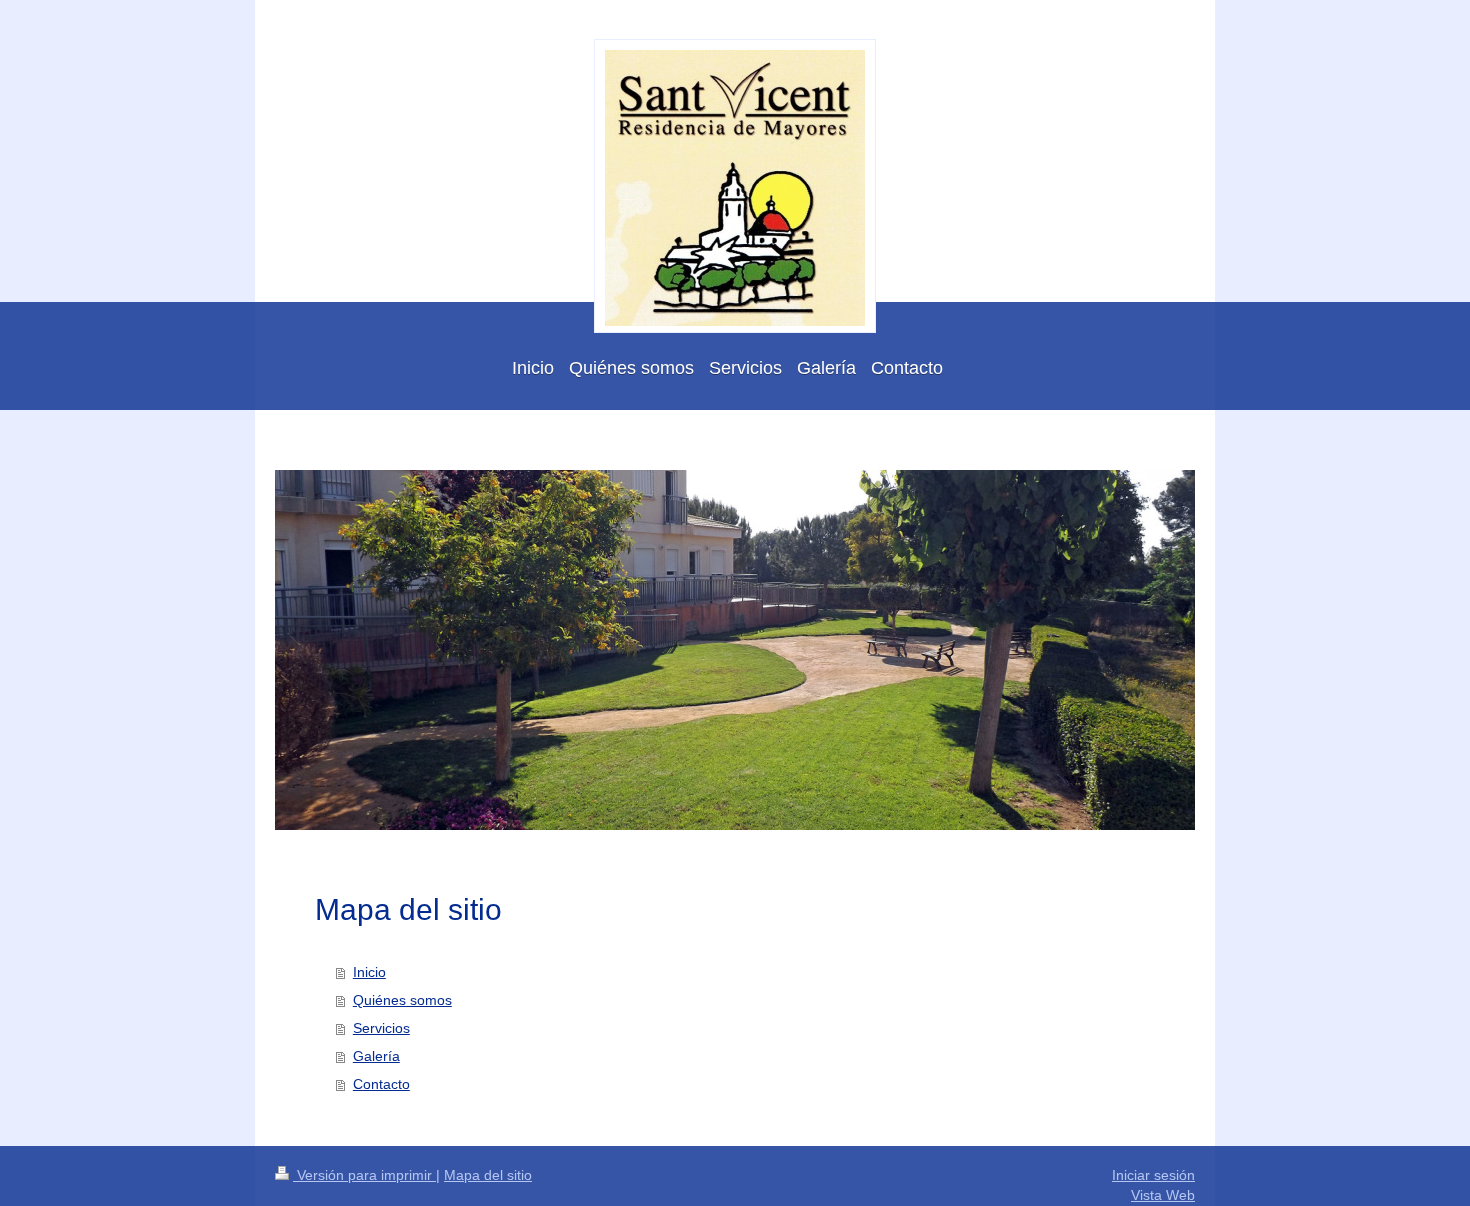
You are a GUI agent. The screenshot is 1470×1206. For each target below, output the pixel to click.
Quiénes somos (402, 1000)
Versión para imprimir (364, 1175)
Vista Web (1163, 1195)
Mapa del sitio (488, 1175)
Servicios (381, 1028)
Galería (376, 1056)
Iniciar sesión (1153, 1175)
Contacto (381, 1084)
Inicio (369, 972)
